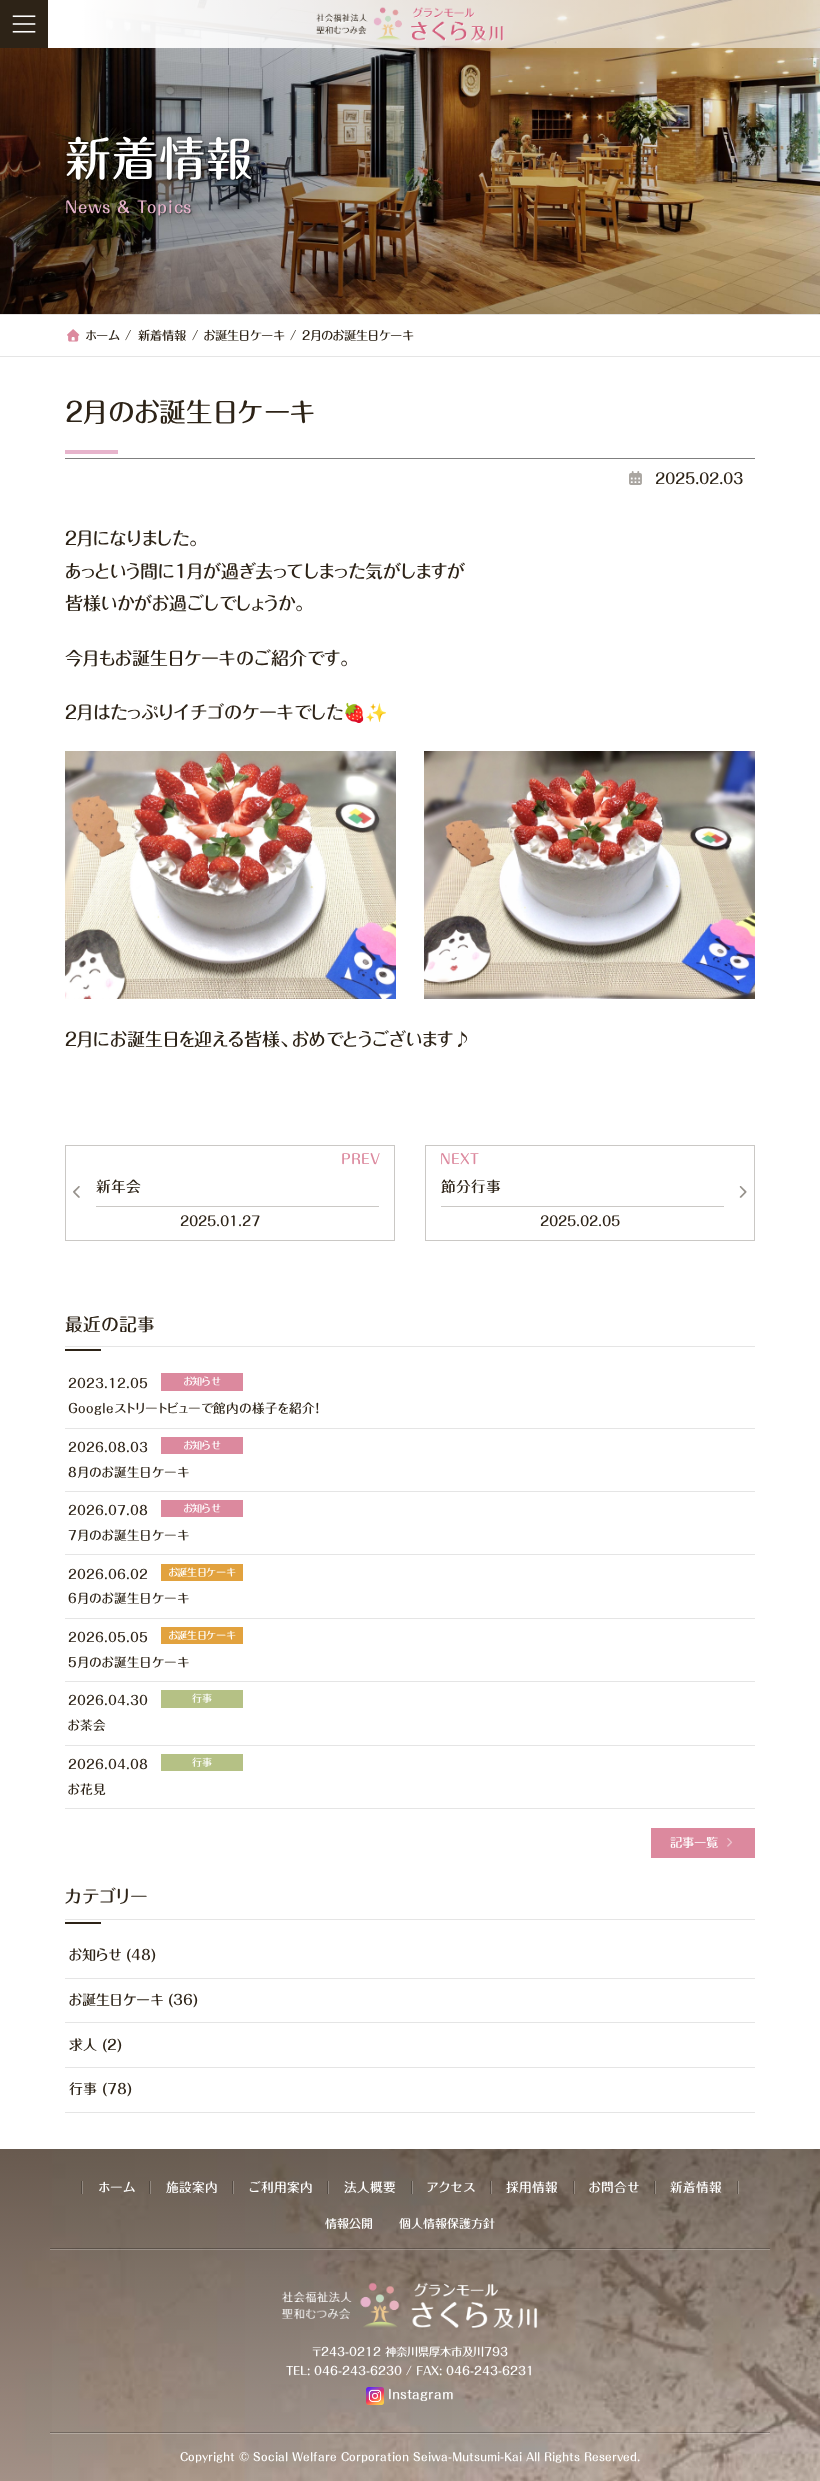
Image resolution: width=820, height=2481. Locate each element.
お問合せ (614, 2187)
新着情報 (696, 2187)
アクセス (451, 2187)
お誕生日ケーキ (201, 1571)
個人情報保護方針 (447, 2223)
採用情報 (532, 2187)
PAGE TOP (800, 2457)
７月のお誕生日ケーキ (128, 1535)
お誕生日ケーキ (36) (133, 2000)
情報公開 (349, 2223)
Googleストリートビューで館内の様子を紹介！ (193, 1408)
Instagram (421, 2394)
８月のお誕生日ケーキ (128, 1471)
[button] (703, 1843)
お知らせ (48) (112, 1955)
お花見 (87, 1788)
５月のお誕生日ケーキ (128, 1661)
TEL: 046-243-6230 (344, 2370)
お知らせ (201, 1381)
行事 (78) (100, 2089)
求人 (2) (95, 2044)
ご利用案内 (281, 2187)
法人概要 (370, 2187)
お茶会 (87, 1725)
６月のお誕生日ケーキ (128, 1598)
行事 (202, 1698)
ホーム (116, 2187)
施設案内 (192, 2187)
